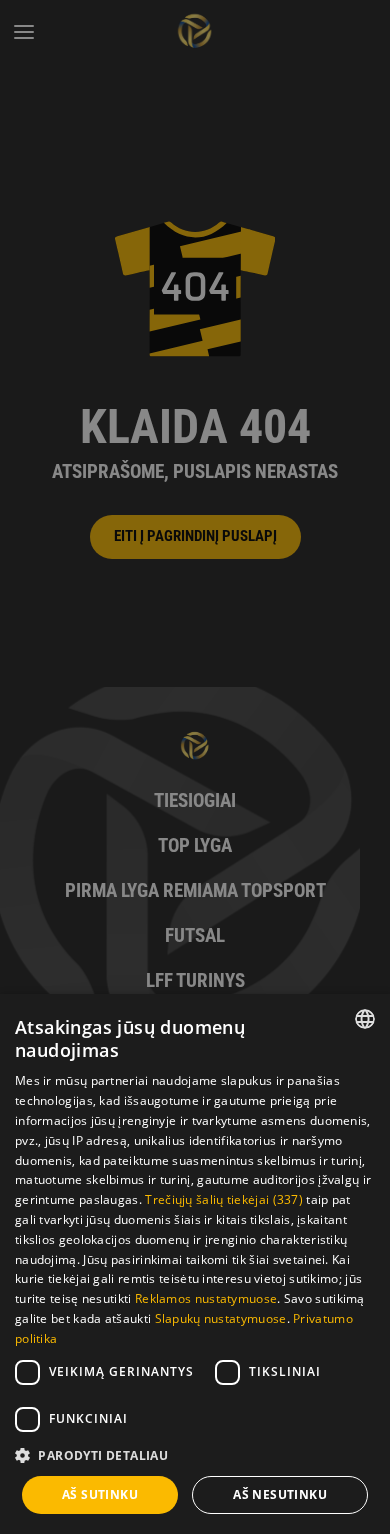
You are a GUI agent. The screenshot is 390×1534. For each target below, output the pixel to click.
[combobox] (365, 1019)
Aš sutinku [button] (100, 1494)
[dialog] (195, 1264)
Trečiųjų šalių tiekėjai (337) (224, 1199)
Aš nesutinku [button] (280, 1494)
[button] (195, 1455)
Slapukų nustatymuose (221, 1318)
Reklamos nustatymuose (206, 1298)
